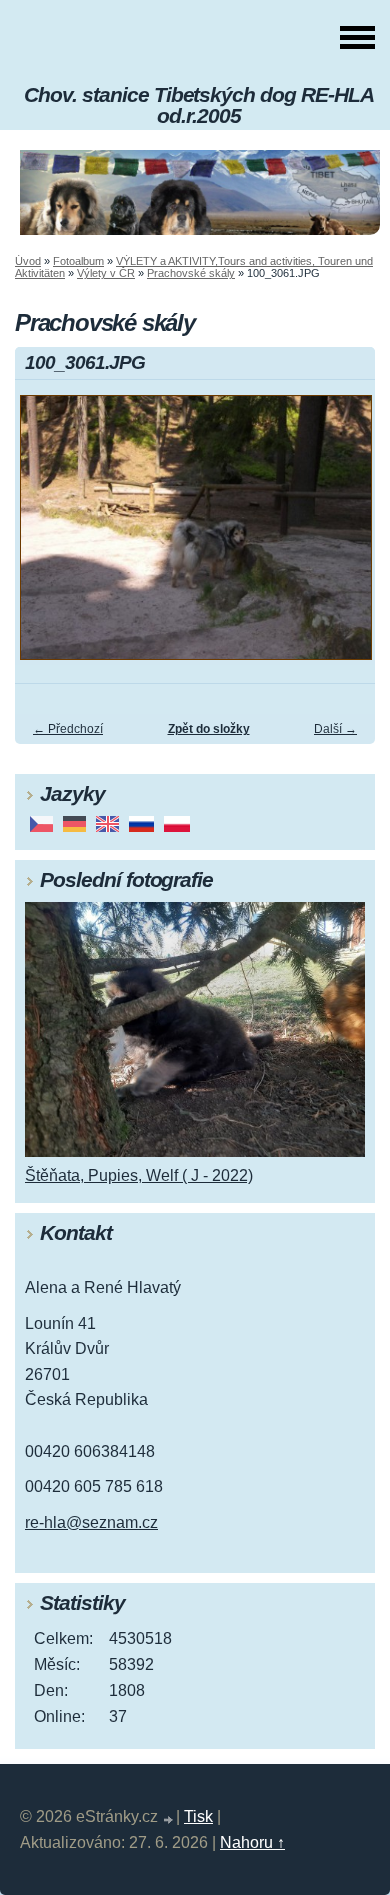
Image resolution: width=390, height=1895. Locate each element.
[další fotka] (342, 536)
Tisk (198, 1816)
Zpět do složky (209, 729)
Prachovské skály (191, 273)
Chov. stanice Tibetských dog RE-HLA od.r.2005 (199, 105)
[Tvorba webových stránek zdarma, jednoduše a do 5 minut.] (169, 1819)
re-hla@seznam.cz (91, 1522)
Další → (335, 729)
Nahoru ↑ (252, 1842)
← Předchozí (68, 729)
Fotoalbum (78, 261)
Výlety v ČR (106, 273)
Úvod (28, 261)
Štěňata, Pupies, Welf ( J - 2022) (139, 1175)
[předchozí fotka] (47, 536)
